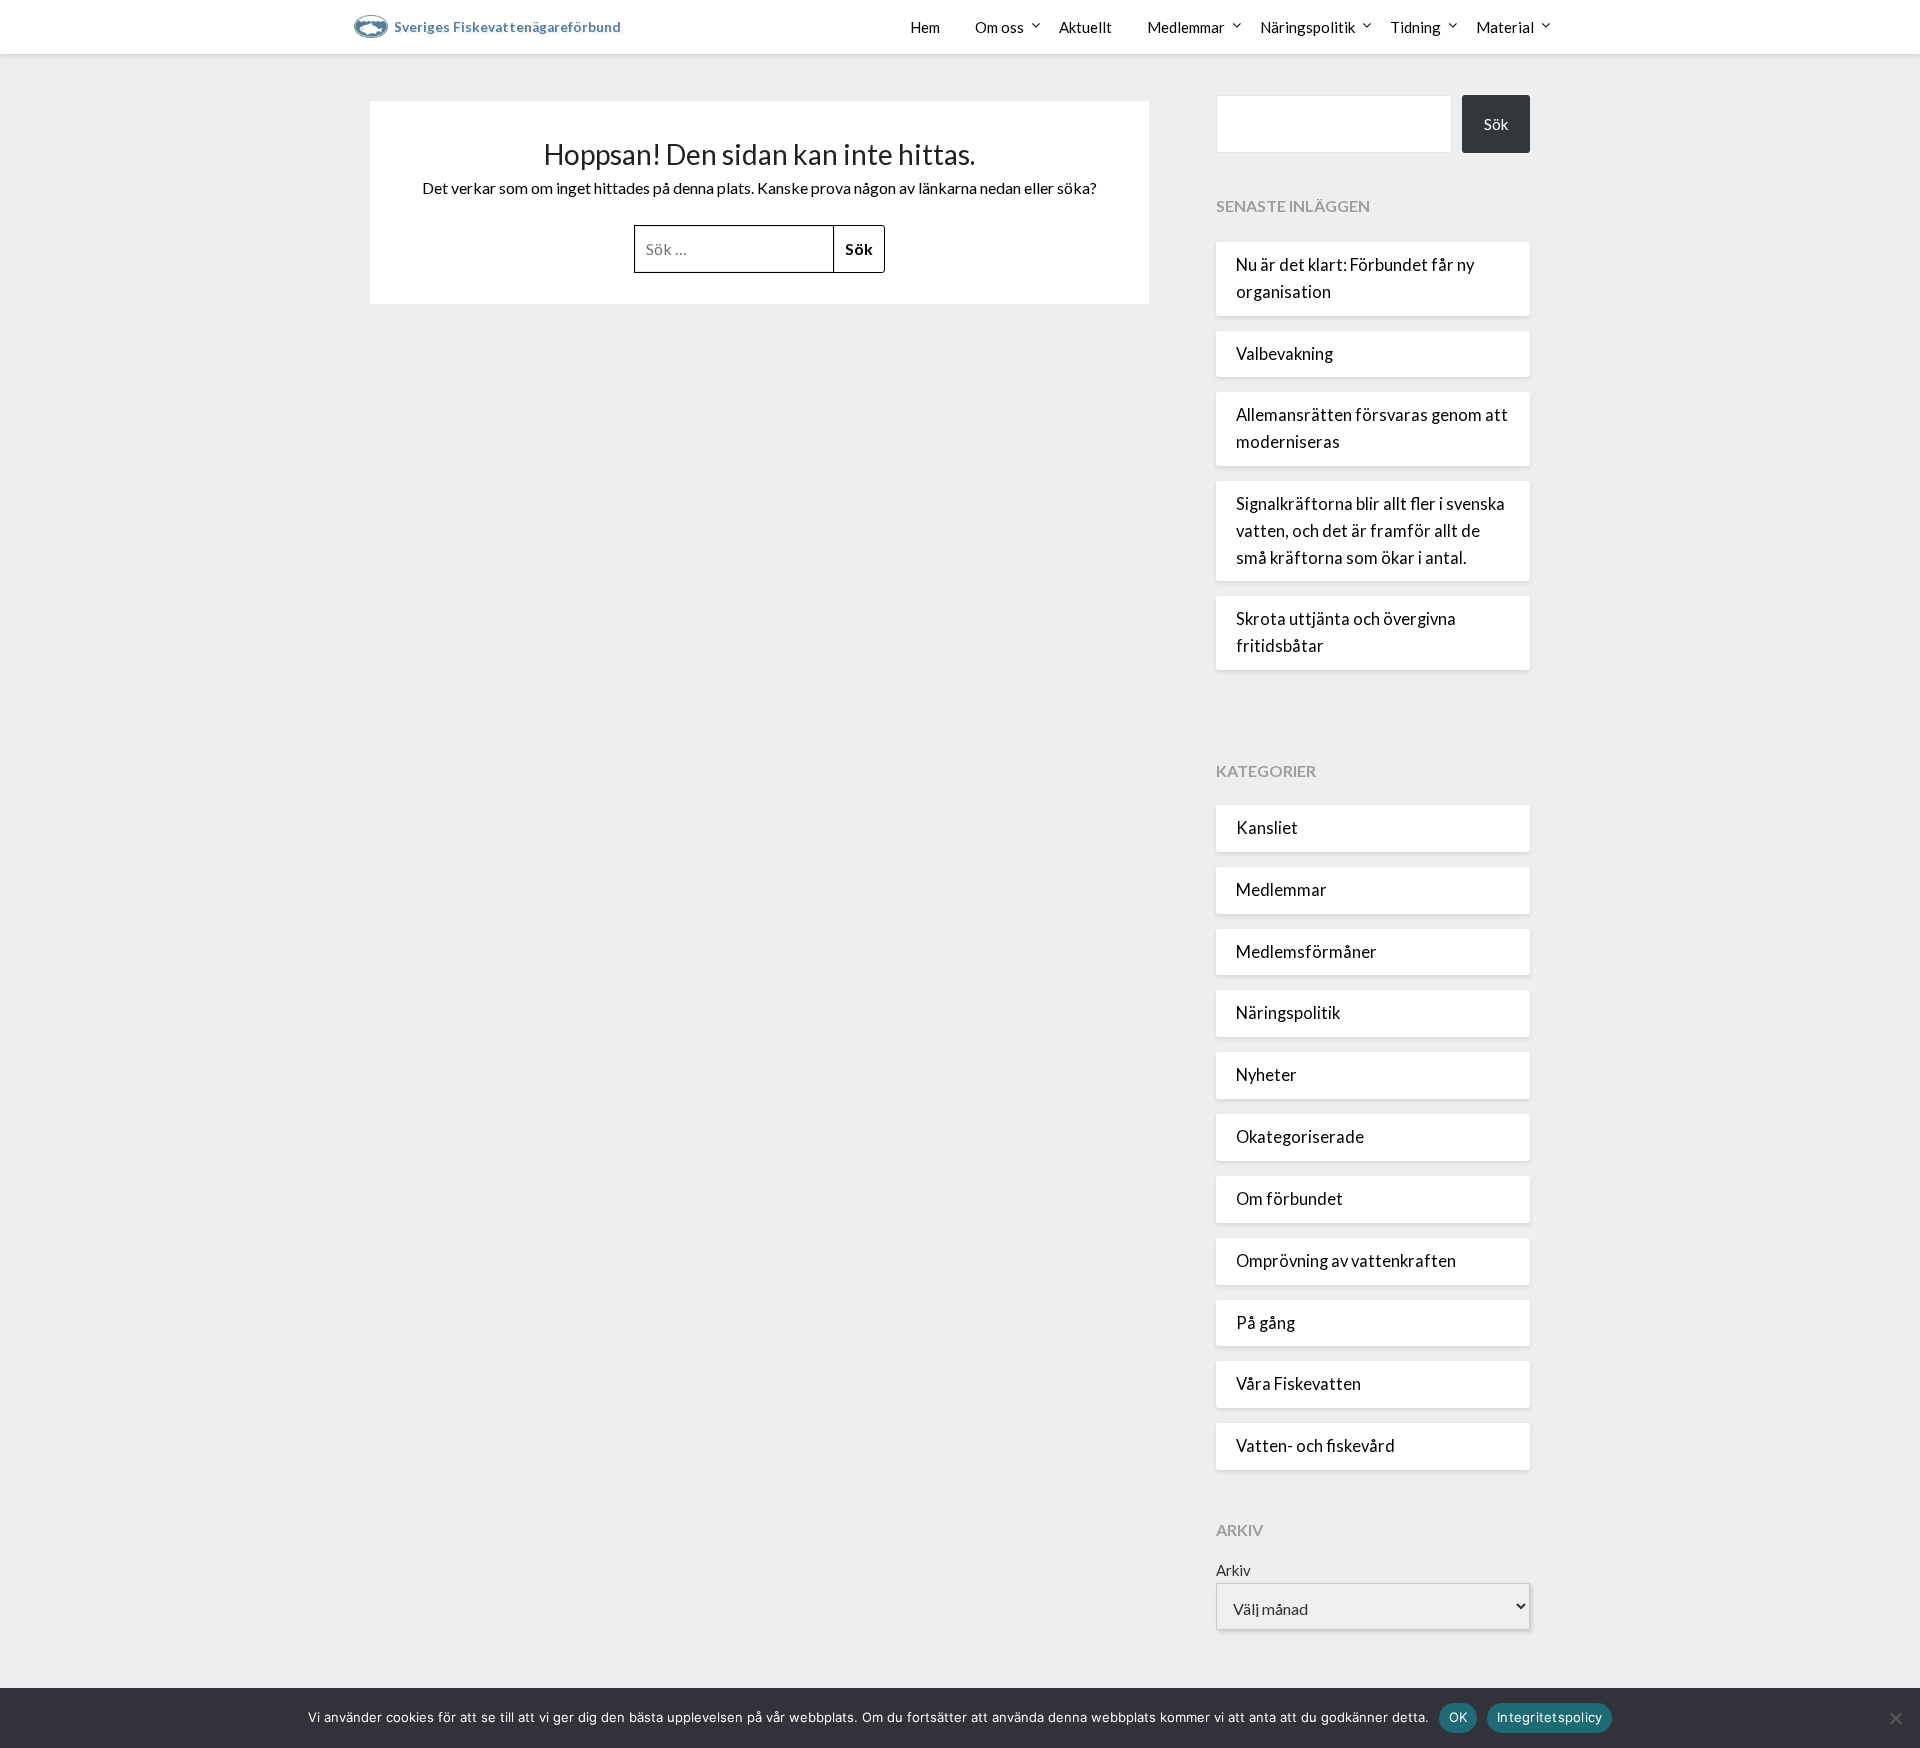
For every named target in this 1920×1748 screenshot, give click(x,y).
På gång (1265, 1323)
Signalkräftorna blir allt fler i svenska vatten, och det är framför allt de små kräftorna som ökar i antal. (1370, 531)
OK (1458, 1717)
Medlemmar (1186, 27)
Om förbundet (1289, 1199)
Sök (1496, 124)
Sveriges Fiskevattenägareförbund (507, 27)
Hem (925, 27)
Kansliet (1267, 828)
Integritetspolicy (1549, 1717)
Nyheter (1266, 1075)
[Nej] (1895, 1718)
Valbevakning (1284, 354)
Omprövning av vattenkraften (1346, 1261)
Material (1505, 27)
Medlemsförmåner (1306, 952)
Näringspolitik (1307, 27)
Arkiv (1233, 1570)
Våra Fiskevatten (1298, 1384)
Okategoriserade (1300, 1137)
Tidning (1415, 27)
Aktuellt (1085, 27)
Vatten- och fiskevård (1315, 1446)
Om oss (999, 27)
